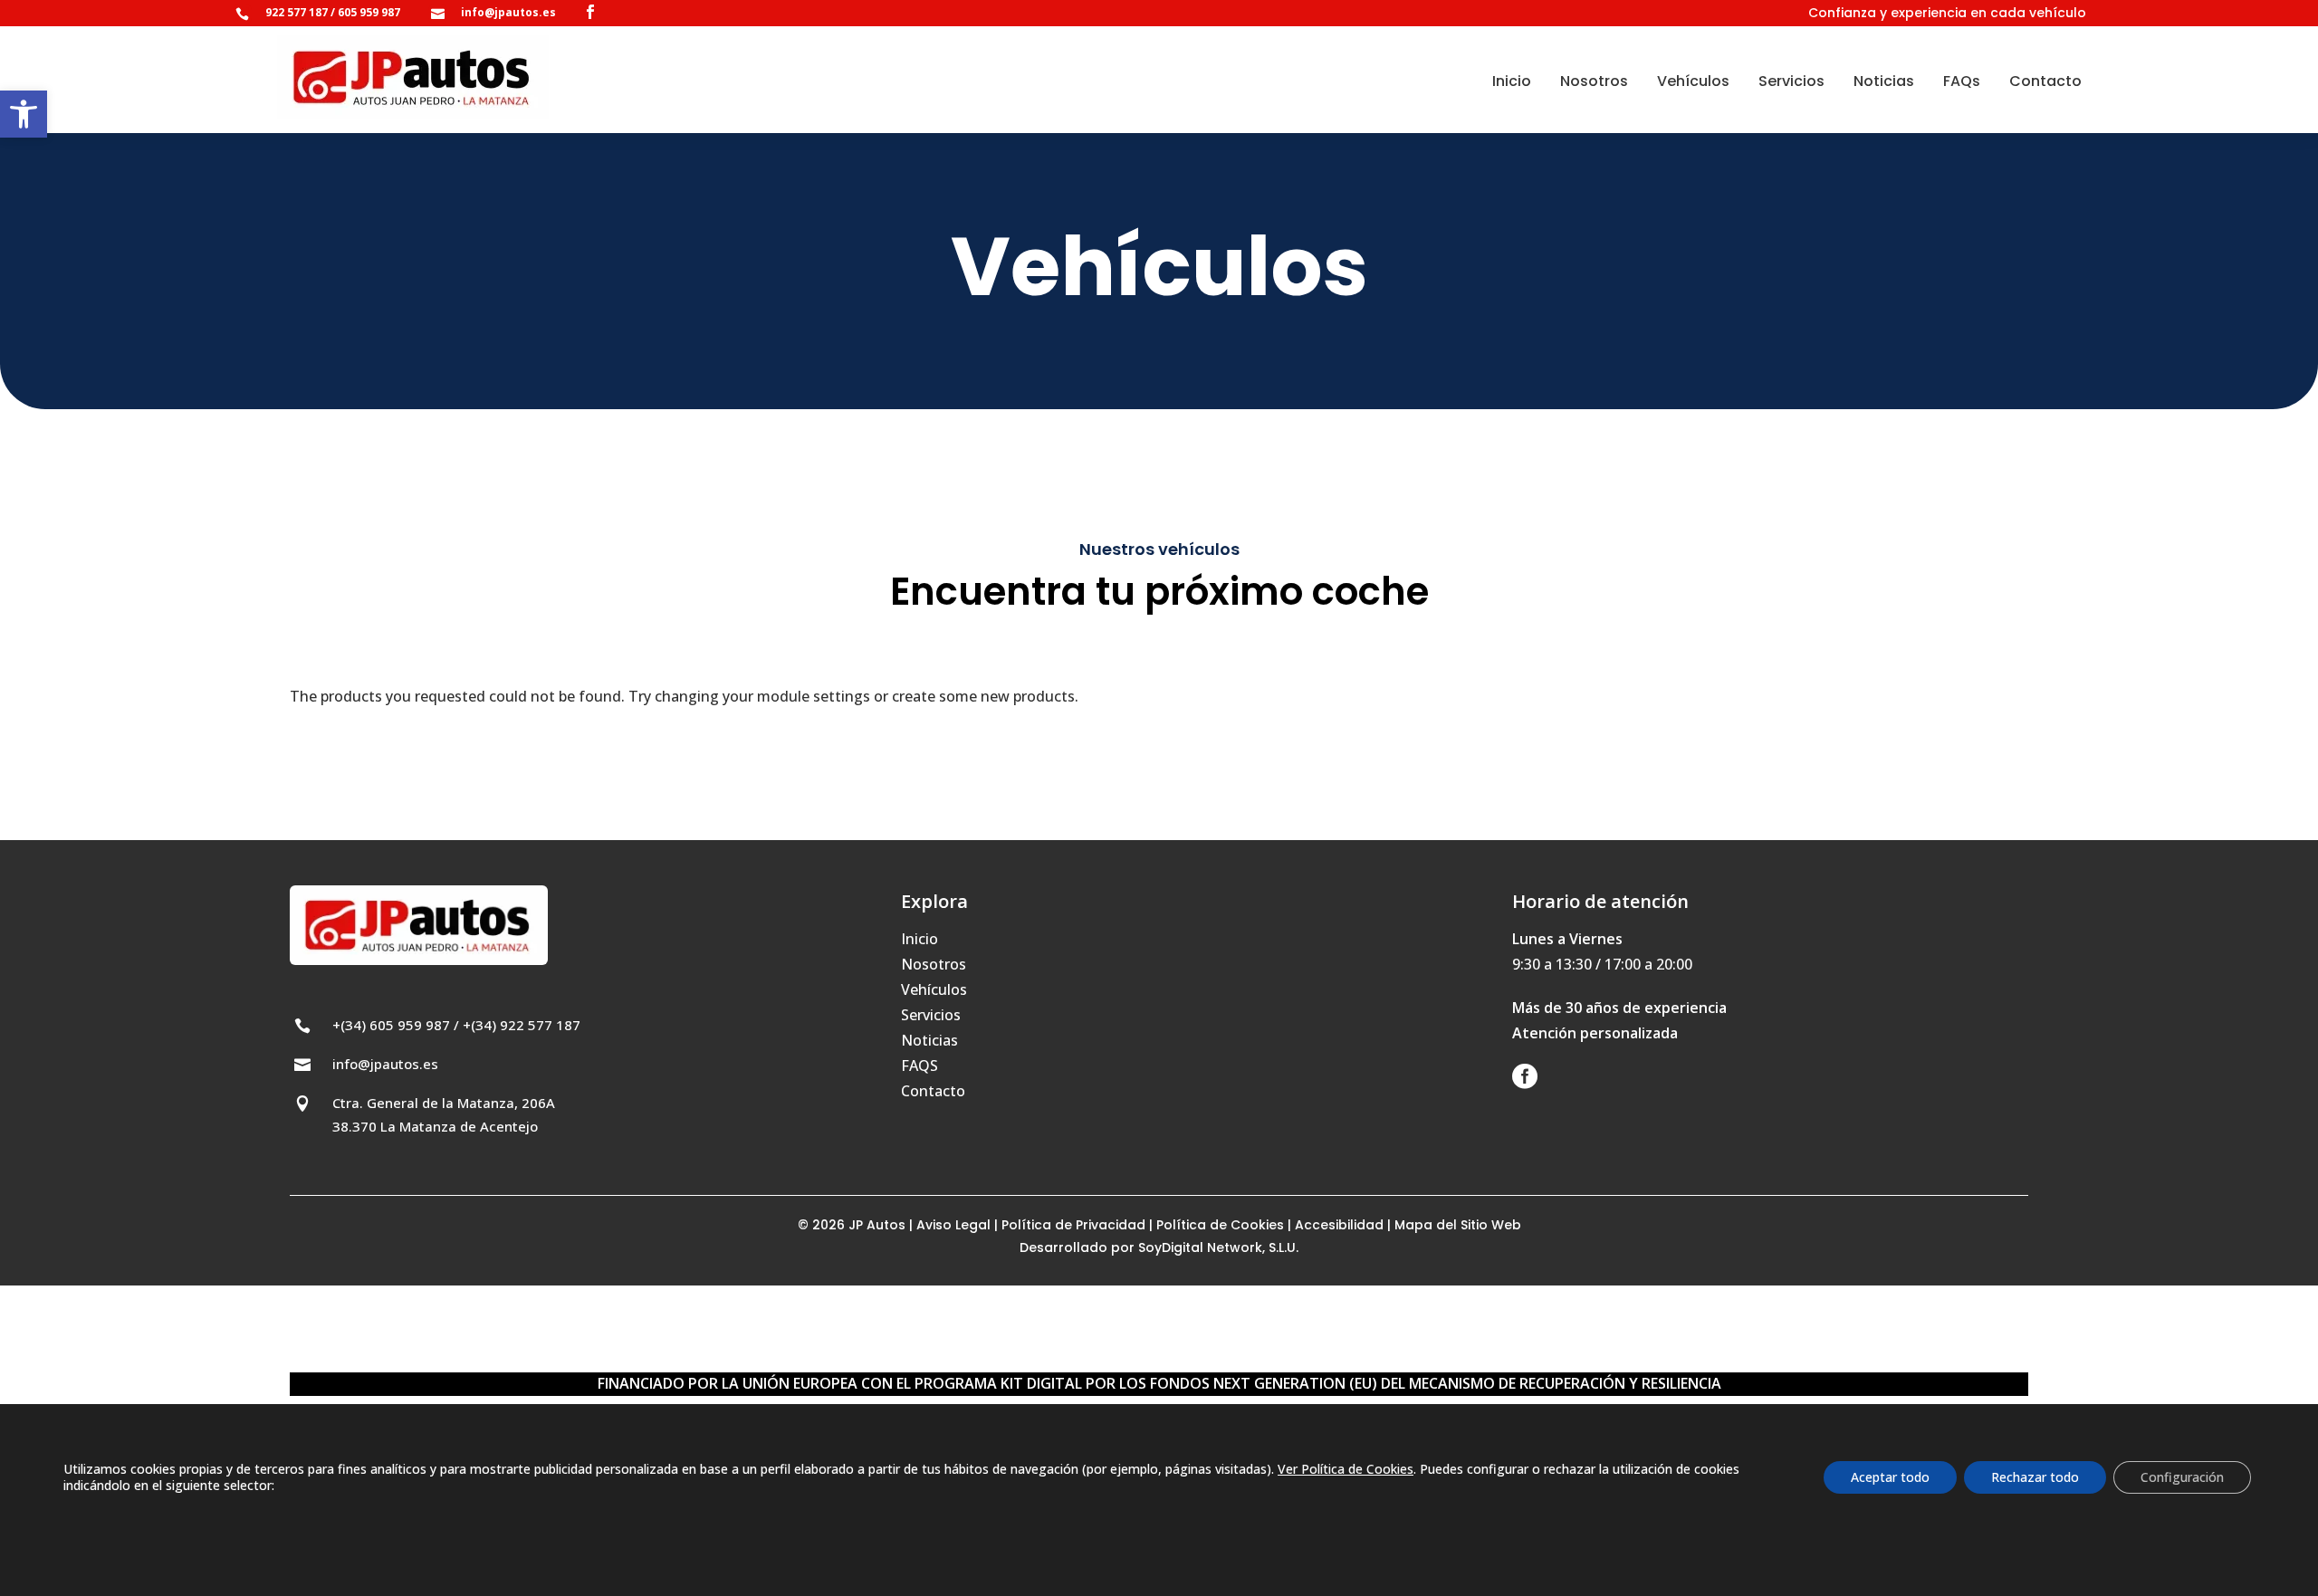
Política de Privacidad (1073, 1225)
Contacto (2045, 81)
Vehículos (1693, 81)
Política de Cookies (1222, 1225)
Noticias (1884, 81)
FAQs (1962, 81)
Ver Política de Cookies (1346, 1469)
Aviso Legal (953, 1225)
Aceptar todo (1890, 1477)
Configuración (2182, 1477)
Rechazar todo (2035, 1477)
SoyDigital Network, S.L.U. (1218, 1247)
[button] (24, 114)
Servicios (1791, 81)
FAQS (920, 1066)
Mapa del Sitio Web (1458, 1225)
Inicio (1512, 81)
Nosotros (1594, 81)
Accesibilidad (1339, 1225)
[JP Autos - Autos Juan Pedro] (413, 77)
